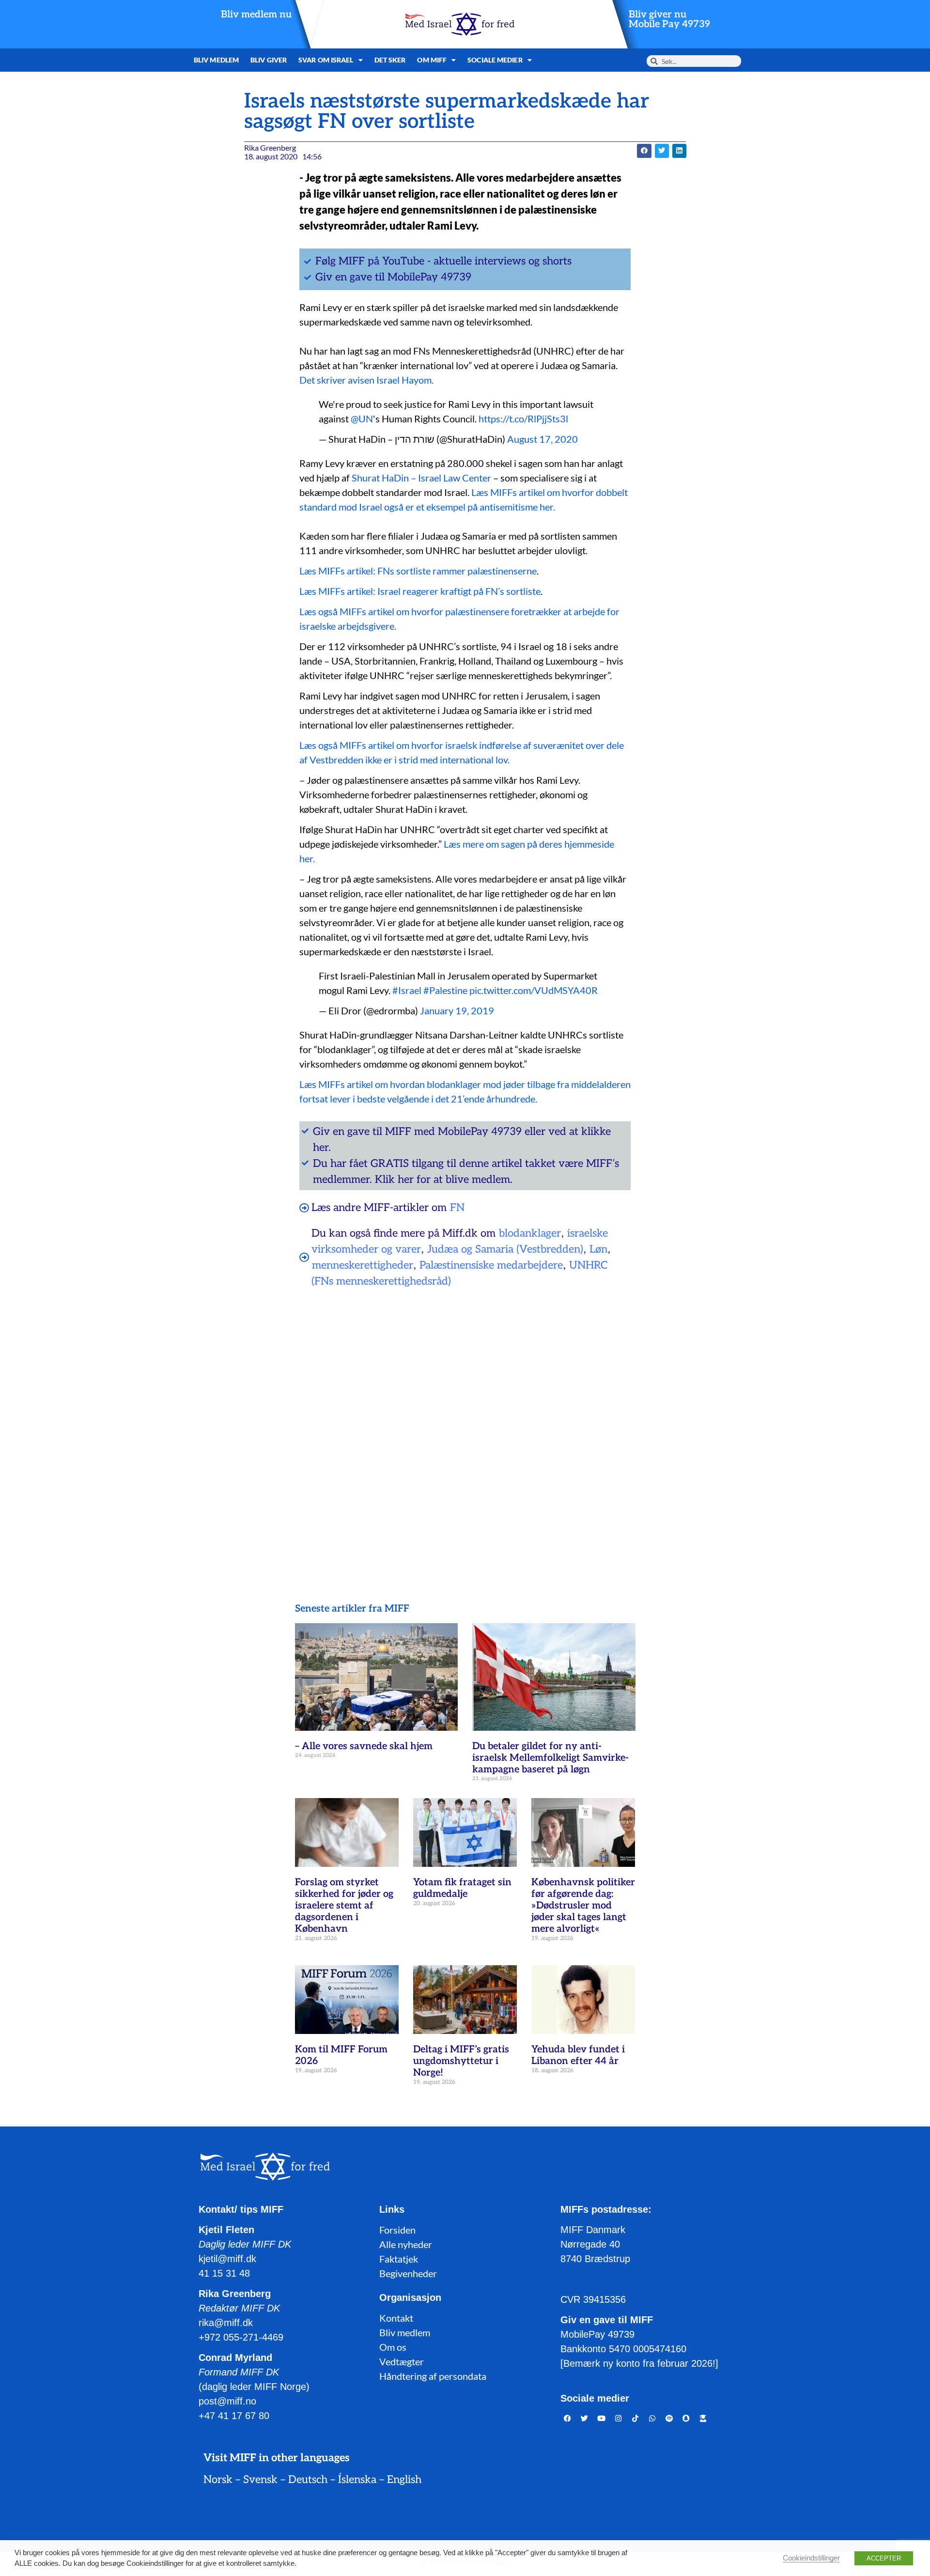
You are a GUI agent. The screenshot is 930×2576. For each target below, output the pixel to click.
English (404, 2480)
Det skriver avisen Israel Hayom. (366, 380)
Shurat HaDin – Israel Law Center (421, 478)
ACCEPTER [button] (884, 2558)
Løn (598, 1249)
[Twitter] (585, 2419)
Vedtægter (402, 2361)
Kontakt (396, 2318)
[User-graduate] (703, 2419)
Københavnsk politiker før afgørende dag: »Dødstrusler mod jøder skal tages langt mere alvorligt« (583, 1906)
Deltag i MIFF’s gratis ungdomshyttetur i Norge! (461, 2061)
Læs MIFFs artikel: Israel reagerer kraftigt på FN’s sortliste (420, 591)
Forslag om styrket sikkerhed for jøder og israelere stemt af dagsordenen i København (344, 1906)
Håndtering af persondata (433, 2376)
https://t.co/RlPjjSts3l (523, 419)
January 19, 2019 (457, 1010)
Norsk (218, 2480)
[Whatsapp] (652, 2419)
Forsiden (397, 2230)
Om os (393, 2347)
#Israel (407, 990)
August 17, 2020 (542, 439)
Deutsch (308, 2480)
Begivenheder (408, 2273)
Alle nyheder (406, 2244)
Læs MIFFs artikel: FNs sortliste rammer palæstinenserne (418, 571)
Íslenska (357, 2480)
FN (457, 1208)
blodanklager (530, 1233)
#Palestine (445, 990)
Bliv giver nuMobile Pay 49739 (669, 19)
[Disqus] (465, 1420)
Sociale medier (495, 60)
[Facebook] (568, 2419)
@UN (362, 419)
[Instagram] (619, 2419)
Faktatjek (399, 2259)
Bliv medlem (216, 60)
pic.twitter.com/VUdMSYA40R (534, 990)
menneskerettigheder (363, 1265)
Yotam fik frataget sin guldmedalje (462, 1888)
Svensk (260, 2480)
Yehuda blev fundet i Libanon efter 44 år (578, 2055)
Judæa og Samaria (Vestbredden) (505, 1249)
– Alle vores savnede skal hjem (364, 1746)
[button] (644, 151)
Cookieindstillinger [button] (811, 2558)
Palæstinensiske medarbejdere (491, 1265)
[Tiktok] (635, 2419)
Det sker (390, 60)
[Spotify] (669, 2419)
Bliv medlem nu (256, 15)
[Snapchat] (686, 2419)
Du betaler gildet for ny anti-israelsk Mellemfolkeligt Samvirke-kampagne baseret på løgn (550, 1758)
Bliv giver (269, 60)
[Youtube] (602, 2419)
